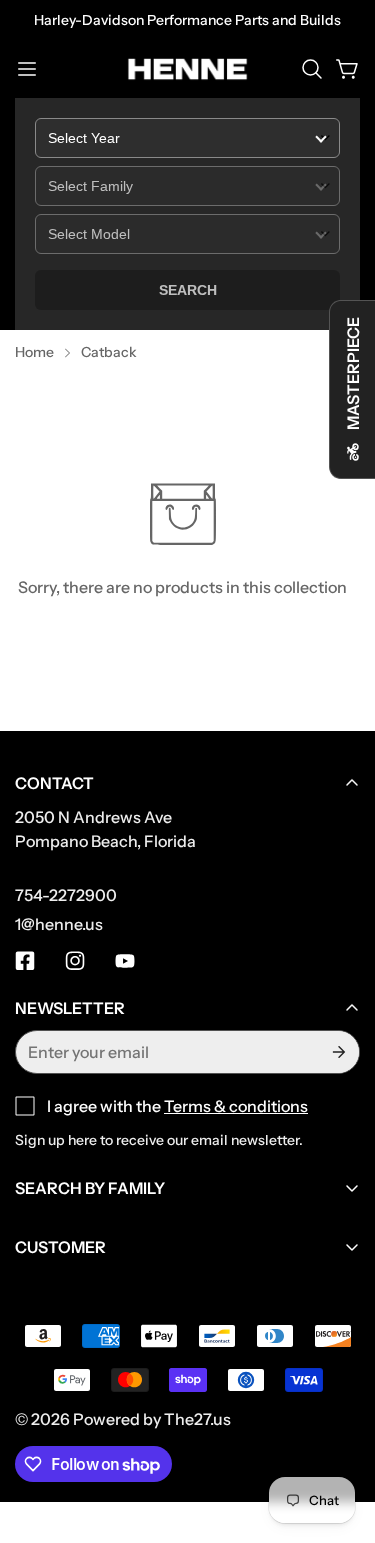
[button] (312, 69)
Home (34, 352)
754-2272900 (66, 895)
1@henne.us (59, 924)
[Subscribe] (337, 1052)
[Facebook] (25, 961)
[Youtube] (125, 961)
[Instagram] (75, 961)
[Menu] (27, 69)
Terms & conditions (236, 1106)
